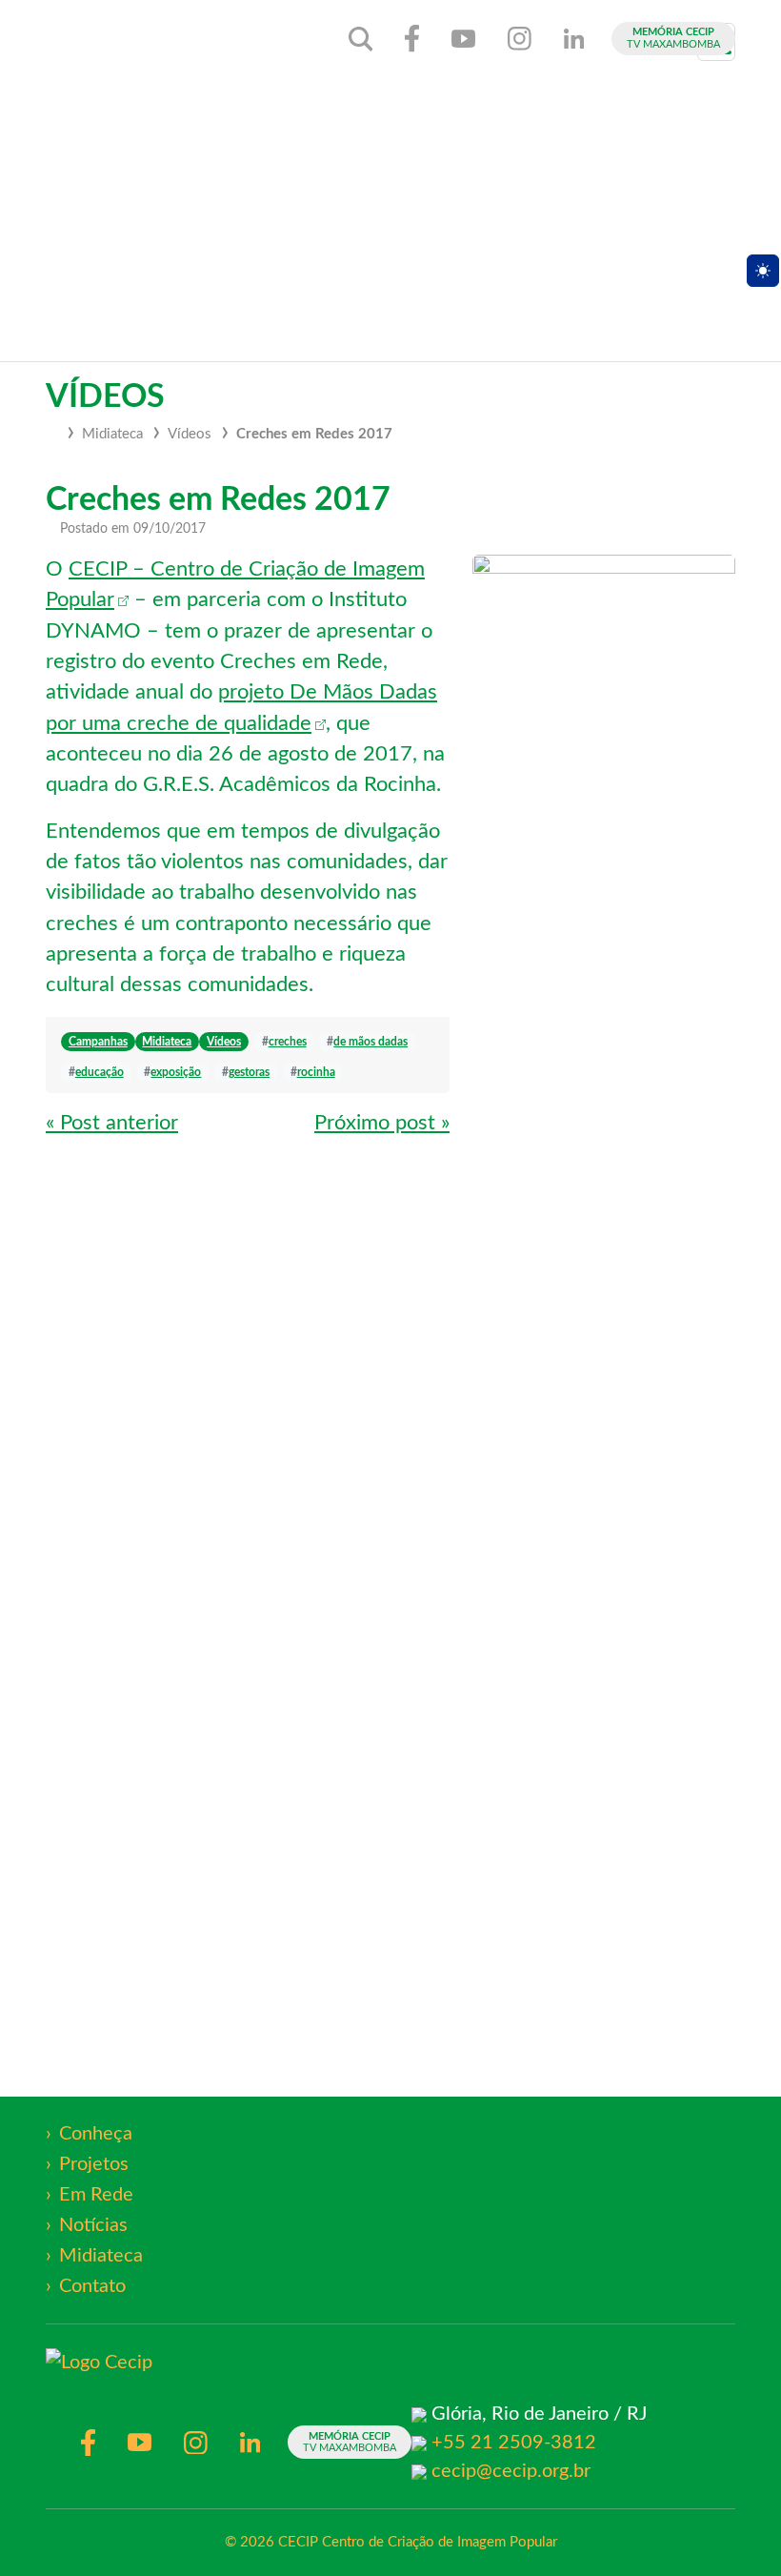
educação (100, 1072)
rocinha (316, 1072)
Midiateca (112, 434)
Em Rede (96, 2195)
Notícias (93, 2225)
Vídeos (190, 434)
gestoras (249, 1072)
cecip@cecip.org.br (511, 2471)
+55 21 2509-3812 (514, 2443)
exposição (176, 1072)
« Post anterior (112, 1123)
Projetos (94, 2164)
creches (288, 1042)
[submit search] (361, 39)
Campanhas (98, 1042)
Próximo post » (382, 1123)
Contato (92, 2286)
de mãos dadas (370, 1042)
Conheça (96, 2134)
